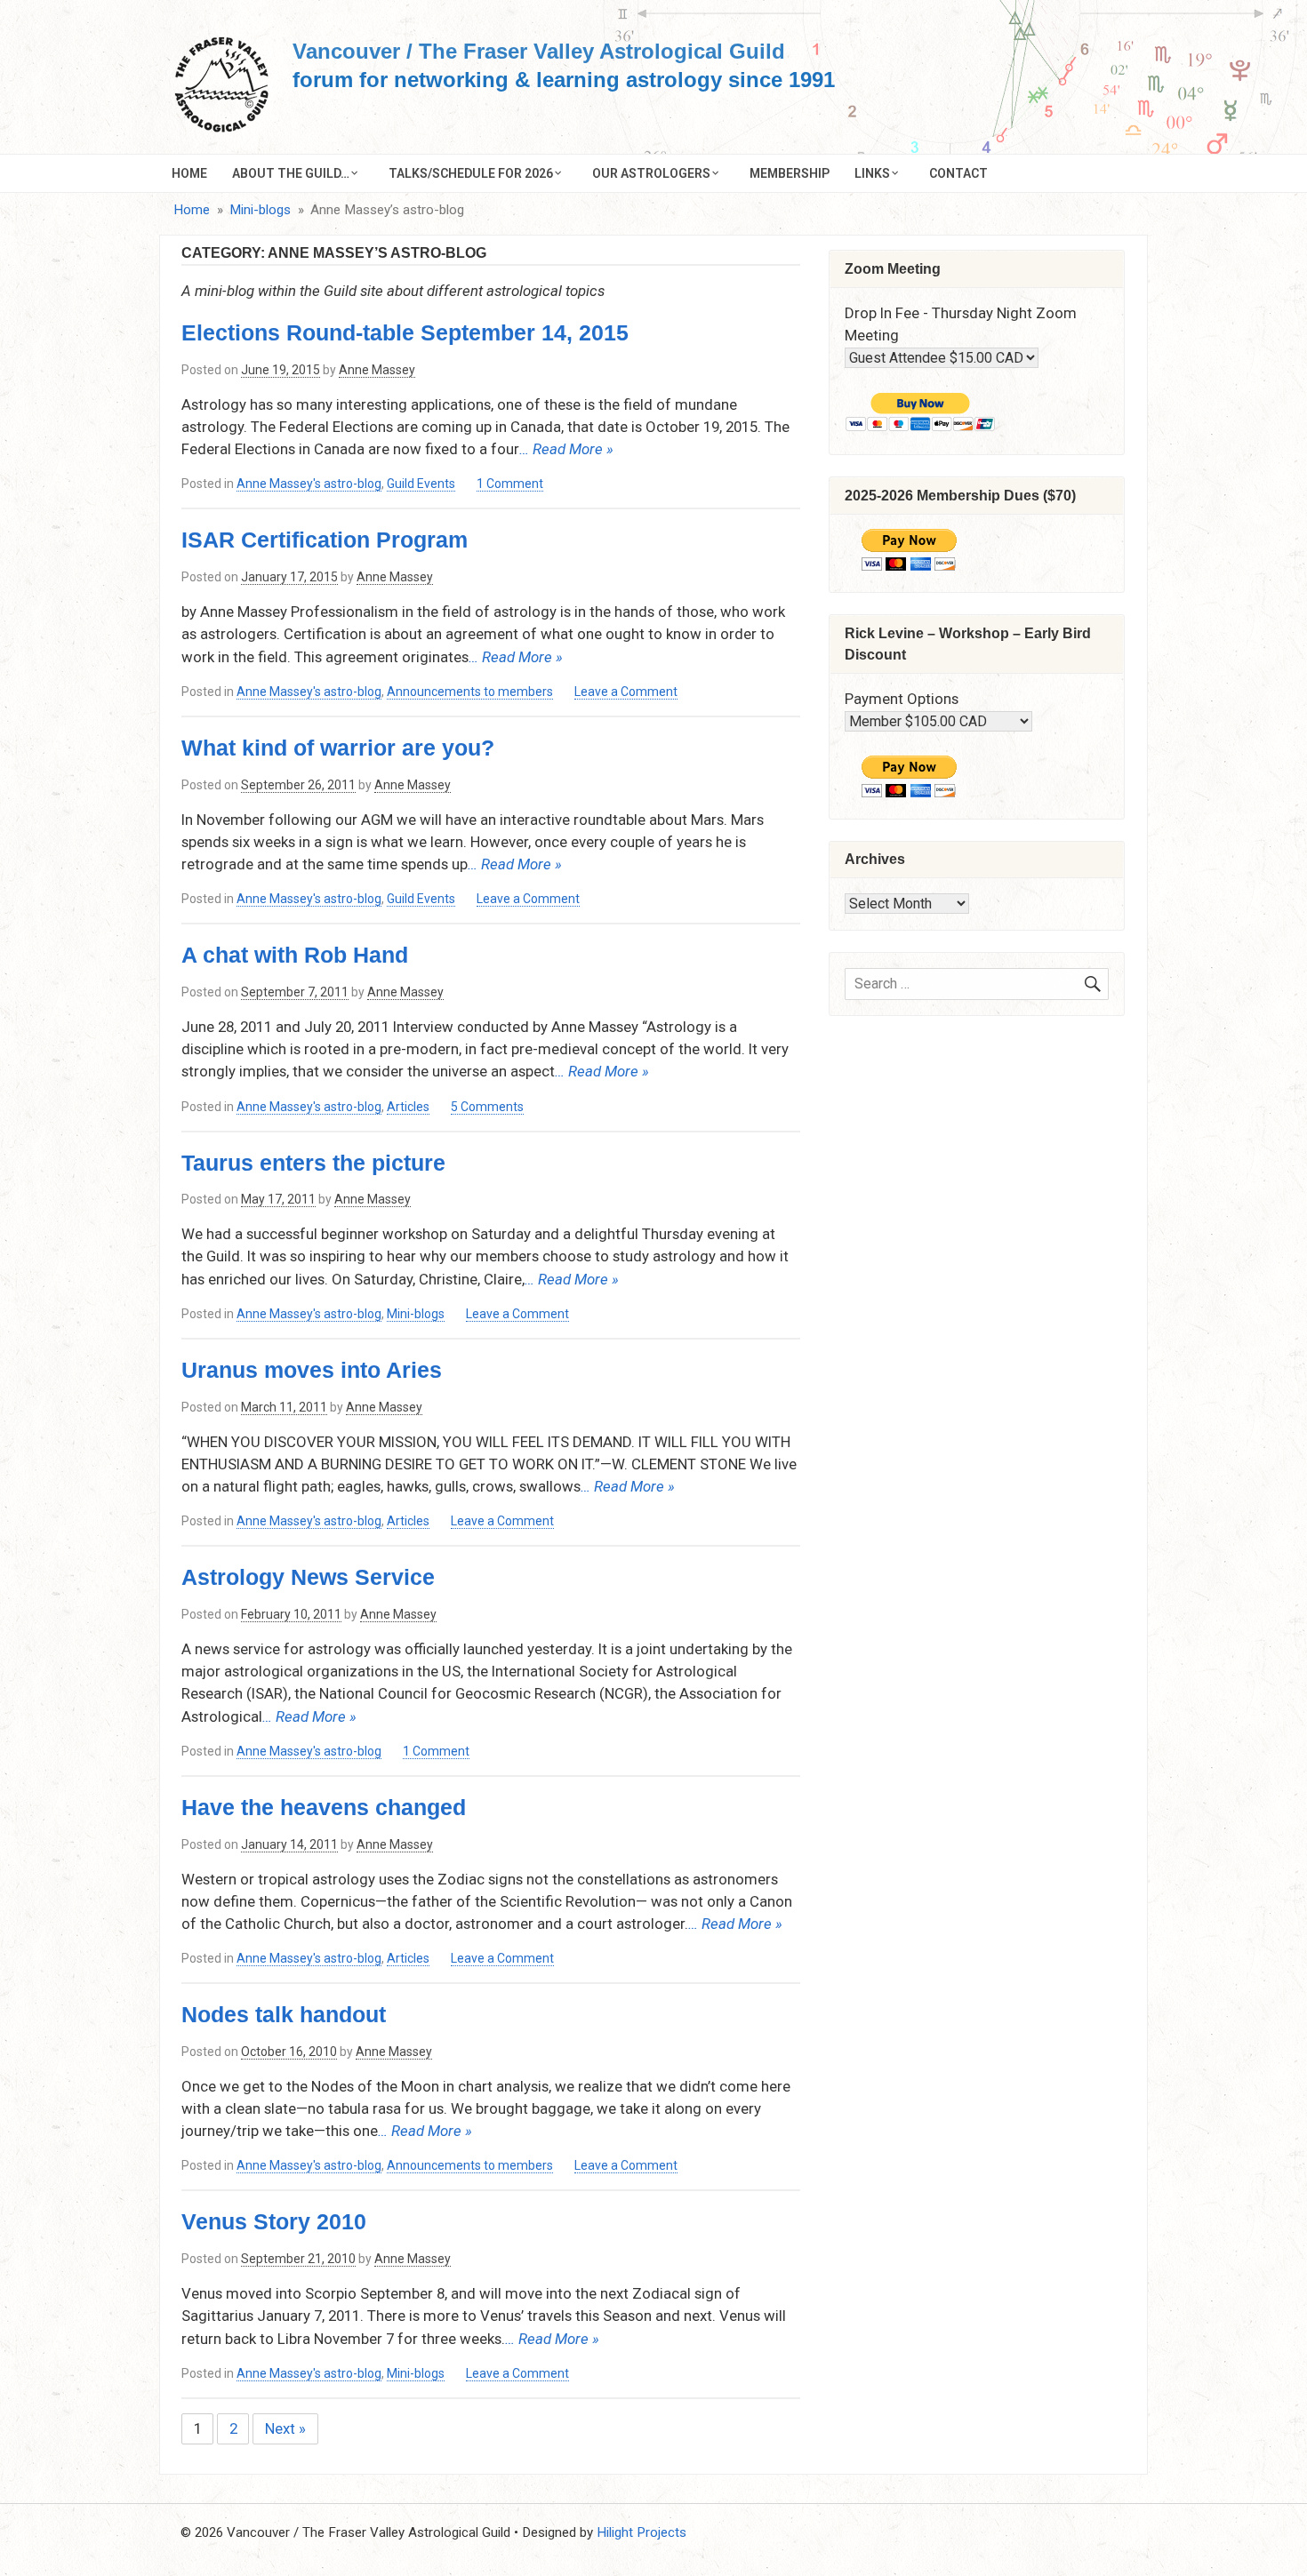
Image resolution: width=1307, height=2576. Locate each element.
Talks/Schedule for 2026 (471, 173)
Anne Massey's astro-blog (309, 484)
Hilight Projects (641, 2532)
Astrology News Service (308, 1577)
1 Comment (510, 484)
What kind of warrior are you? (338, 748)
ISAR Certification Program (325, 540)
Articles (408, 1107)
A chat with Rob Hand (295, 955)
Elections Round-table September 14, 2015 (405, 332)
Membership (790, 173)
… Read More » (566, 449)
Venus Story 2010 (274, 2221)
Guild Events (421, 484)
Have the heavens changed (324, 1807)
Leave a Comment (626, 692)
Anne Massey (377, 370)
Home (189, 173)
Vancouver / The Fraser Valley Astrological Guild (539, 51)
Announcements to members (470, 692)
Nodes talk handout (284, 2014)
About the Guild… (291, 173)
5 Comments (487, 1107)
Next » (285, 2428)
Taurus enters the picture (313, 1163)
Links (872, 173)
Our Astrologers (651, 173)
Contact (958, 173)
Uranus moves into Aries (312, 1370)
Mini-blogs (416, 1314)
